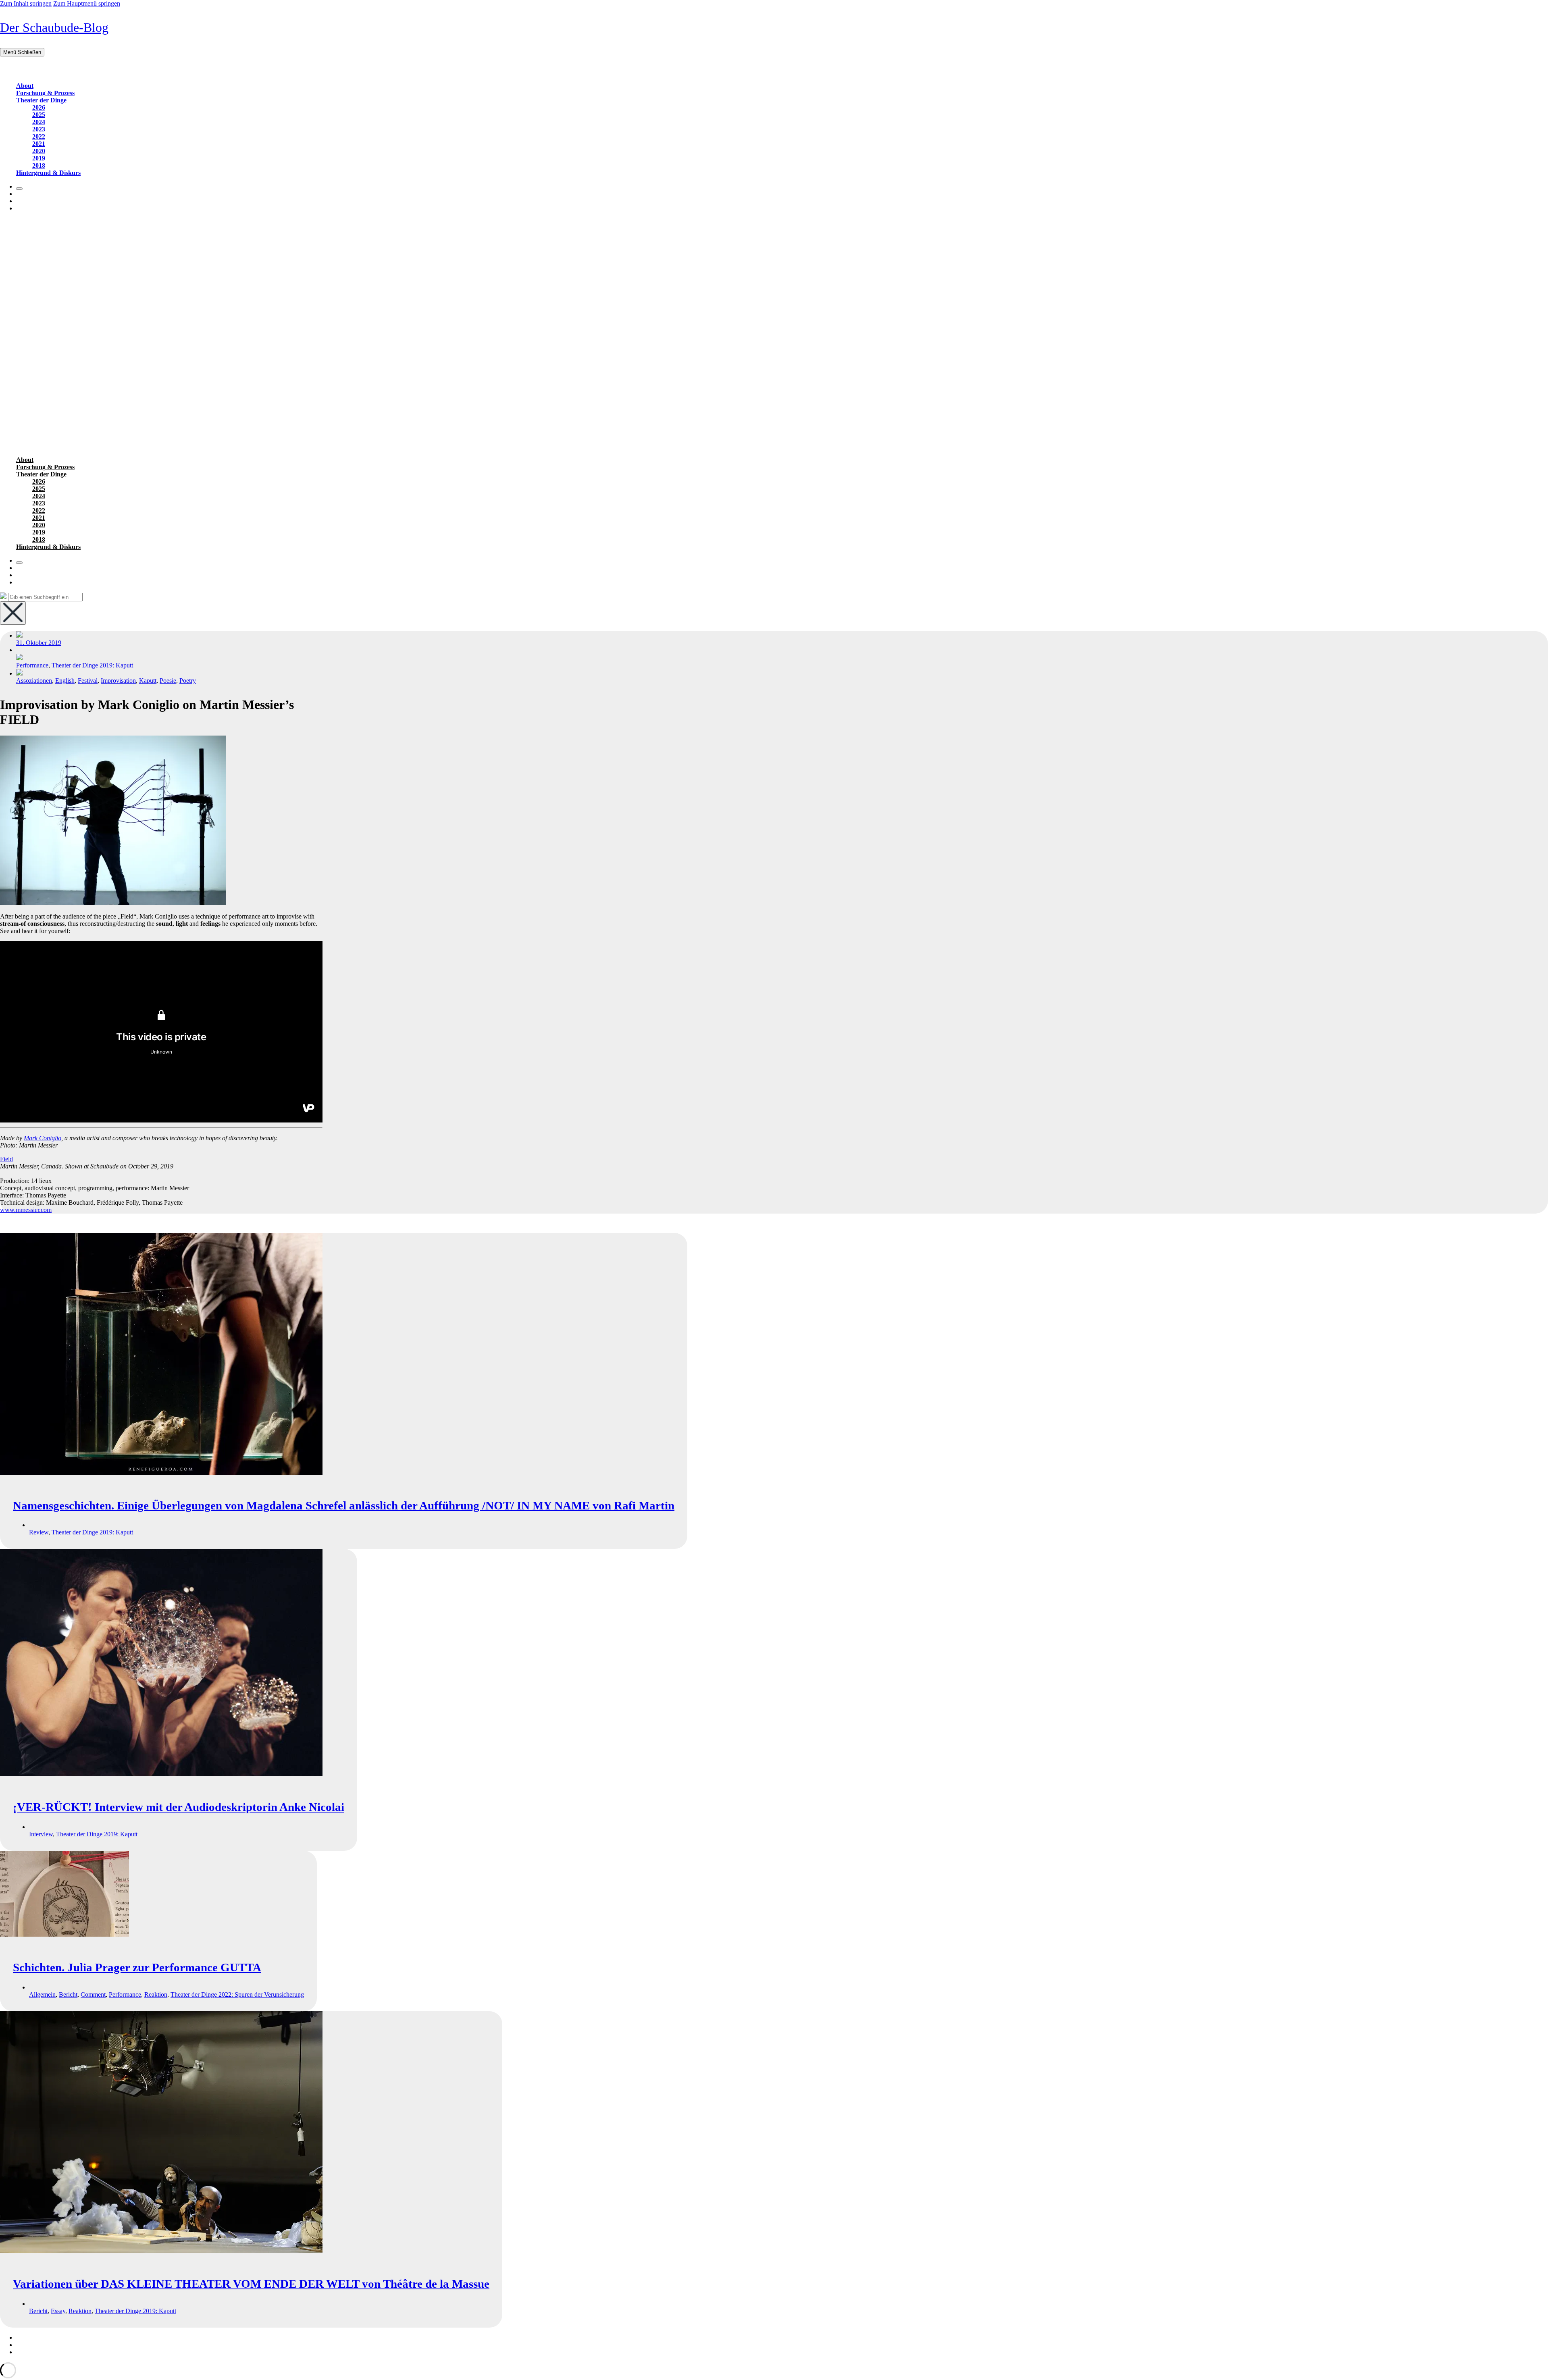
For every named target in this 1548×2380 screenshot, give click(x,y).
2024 (39, 122)
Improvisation (118, 681)
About (25, 86)
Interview (41, 1834)
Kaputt (148, 681)
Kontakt (26, 2345)
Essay (58, 2311)
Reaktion (156, 1994)
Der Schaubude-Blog (54, 27)
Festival (88, 681)
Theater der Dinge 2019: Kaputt (92, 665)
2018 (39, 165)
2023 (39, 129)
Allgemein (42, 1994)
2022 (39, 136)
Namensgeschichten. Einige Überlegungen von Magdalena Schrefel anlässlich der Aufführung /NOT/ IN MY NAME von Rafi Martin (344, 1505)
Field (6, 1159)
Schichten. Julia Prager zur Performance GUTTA (137, 1967)
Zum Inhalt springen (26, 3)
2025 (39, 115)
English (65, 681)
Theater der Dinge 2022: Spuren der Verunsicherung (237, 1994)
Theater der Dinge (41, 100)
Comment (93, 1994)
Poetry (188, 681)
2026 (39, 107)
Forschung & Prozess (45, 93)
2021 (39, 144)
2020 (39, 151)
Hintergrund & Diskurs (48, 173)
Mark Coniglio (43, 1138)
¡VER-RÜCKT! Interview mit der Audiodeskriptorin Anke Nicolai (179, 1807)
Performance (32, 665)
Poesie (168, 681)
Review (39, 1532)
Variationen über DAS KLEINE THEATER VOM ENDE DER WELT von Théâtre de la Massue (251, 2284)
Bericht (68, 1994)
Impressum (30, 2337)
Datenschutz (32, 2352)
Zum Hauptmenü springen (87, 3)
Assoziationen (34, 681)
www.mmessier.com (26, 1210)
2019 (39, 158)
